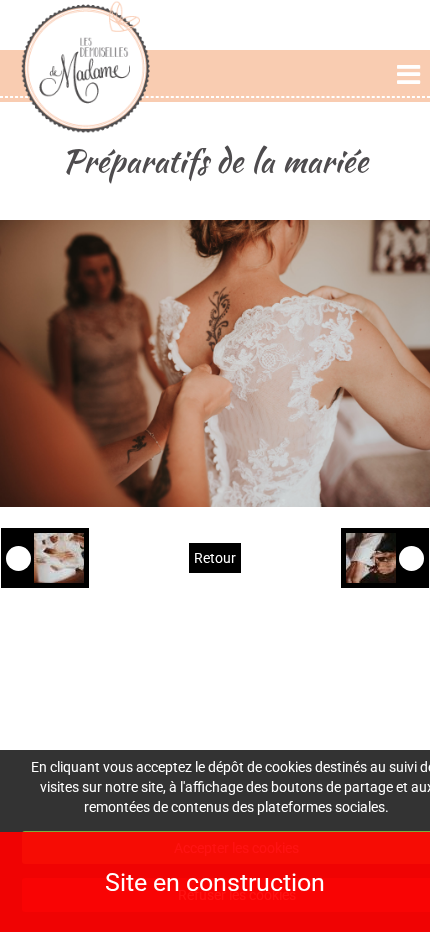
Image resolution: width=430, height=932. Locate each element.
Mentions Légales (352, 668)
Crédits (352, 688)
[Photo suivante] (385, 558)
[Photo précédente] (45, 558)
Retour (215, 558)
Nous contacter (215, 726)
